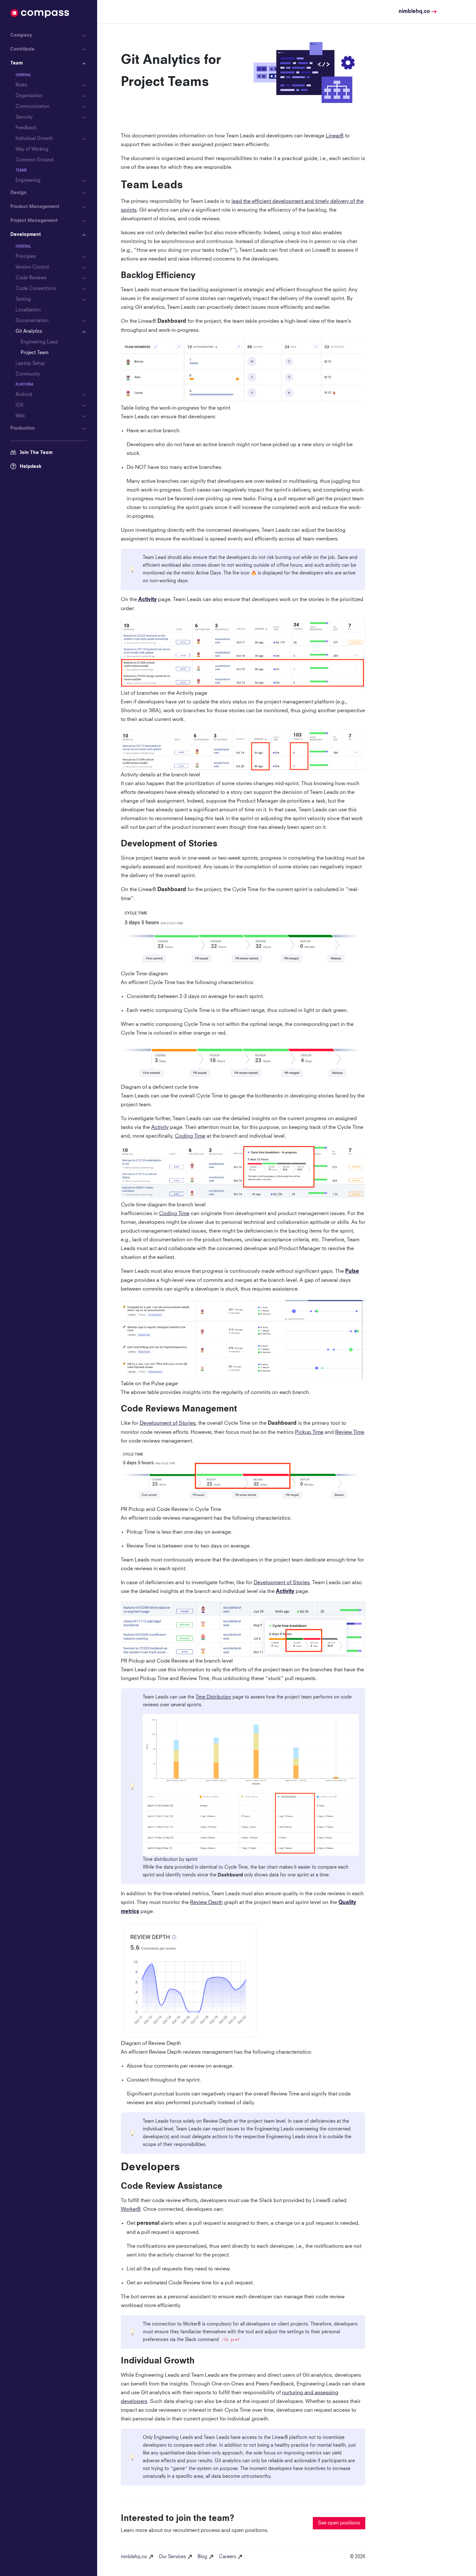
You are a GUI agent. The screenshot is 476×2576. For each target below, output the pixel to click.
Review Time (350, 1432)
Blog (202, 2557)
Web (20, 416)
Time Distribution (213, 1697)
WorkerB (131, 2209)
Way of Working (32, 149)
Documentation (32, 321)
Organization (29, 96)
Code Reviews (31, 278)
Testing (23, 299)
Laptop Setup (30, 364)
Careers (227, 2557)
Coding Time (190, 1136)
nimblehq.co (134, 2557)
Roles (21, 85)
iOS (19, 405)
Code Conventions (36, 289)
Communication (33, 107)
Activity (160, 1127)
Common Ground (34, 160)
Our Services (172, 2557)
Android (24, 395)
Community (28, 374)
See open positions (339, 2523)
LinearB (335, 136)
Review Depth (206, 1902)
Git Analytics (29, 331)
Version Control (32, 267)
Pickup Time (309, 1432)
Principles (26, 257)
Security (24, 117)
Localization (28, 310)
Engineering (28, 180)
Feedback (26, 128)
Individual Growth (34, 139)
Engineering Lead (39, 342)
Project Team (35, 353)
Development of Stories (168, 1423)
